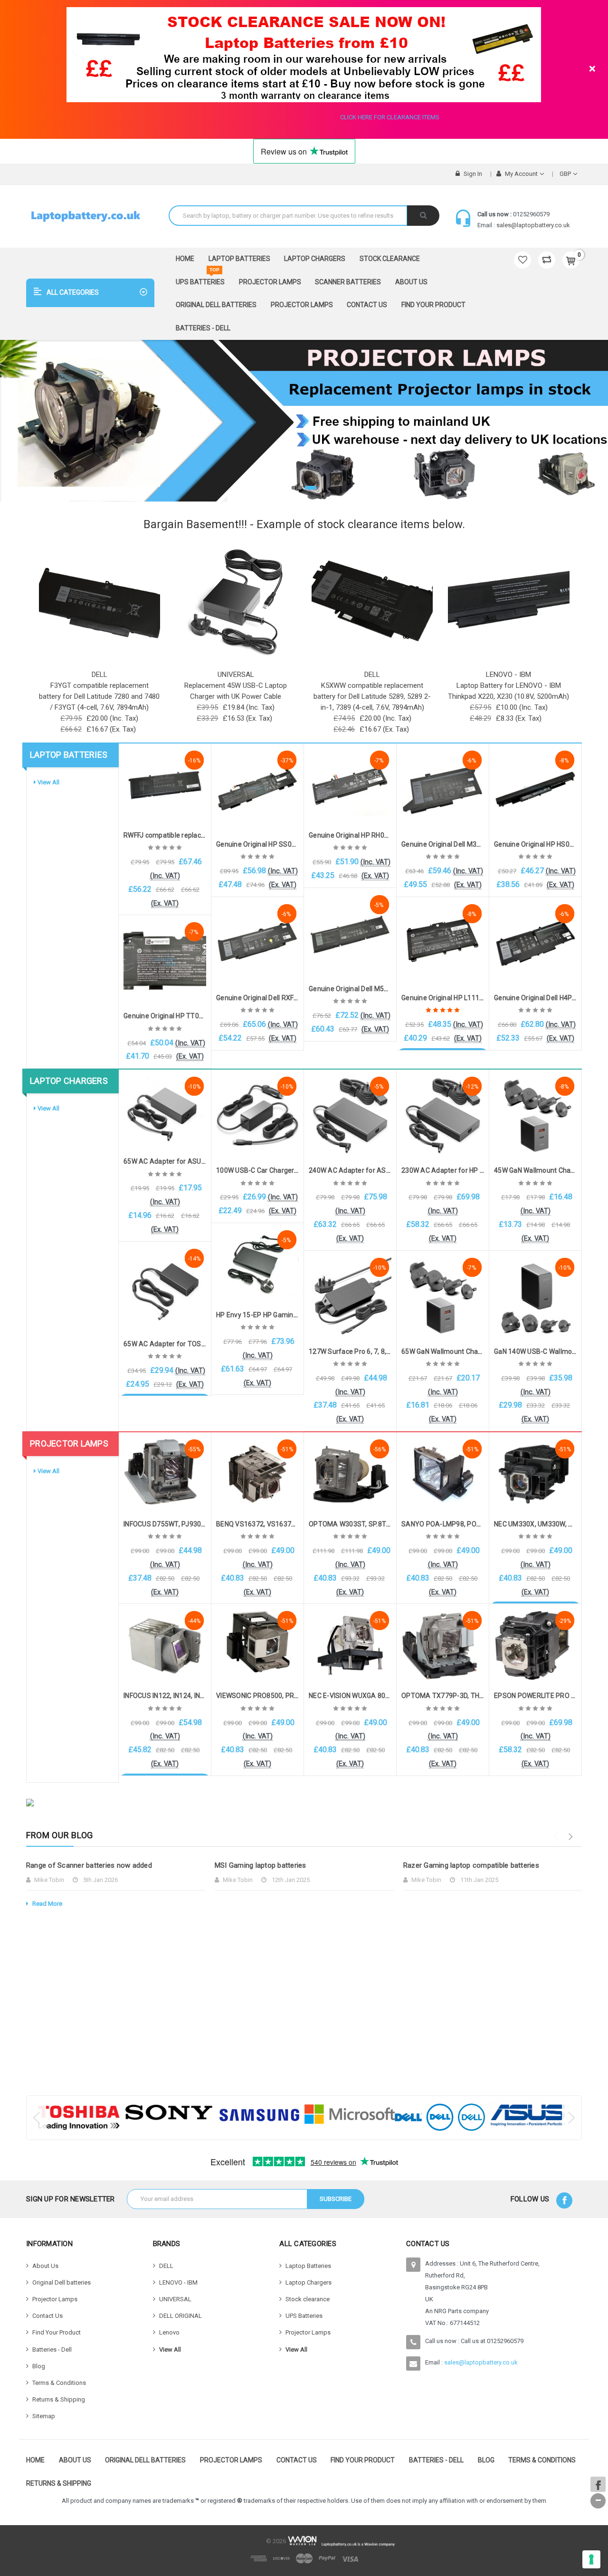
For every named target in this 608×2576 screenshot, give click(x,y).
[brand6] (530, 2115)
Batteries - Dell (203, 328)
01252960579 (531, 214)
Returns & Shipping (59, 2399)
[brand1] (79, 2118)
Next (570, 1837)
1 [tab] (298, 488)
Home (185, 259)
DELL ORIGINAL (180, 2316)
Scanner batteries (348, 282)
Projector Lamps (270, 282)
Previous (555, 1837)
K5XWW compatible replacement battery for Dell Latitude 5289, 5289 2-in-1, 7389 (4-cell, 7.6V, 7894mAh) (372, 696)
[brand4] (350, 2114)
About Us (411, 282)
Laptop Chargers (315, 259)
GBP (566, 174)
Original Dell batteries (216, 305)
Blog (39, 2366)
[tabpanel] (304, 421)
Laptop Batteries (239, 259)
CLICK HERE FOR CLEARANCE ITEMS (390, 117)
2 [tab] (308, 488)
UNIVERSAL (175, 2299)
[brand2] (169, 2113)
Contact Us (367, 305)
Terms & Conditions (59, 2383)
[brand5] (440, 2117)
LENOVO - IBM (178, 2282)
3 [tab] (315, 488)
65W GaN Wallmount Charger (446, 1351)
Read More (47, 1904)
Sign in (472, 174)
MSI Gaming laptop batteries (261, 1865)
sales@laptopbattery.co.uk (533, 225)
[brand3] (259, 2115)
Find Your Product (433, 305)
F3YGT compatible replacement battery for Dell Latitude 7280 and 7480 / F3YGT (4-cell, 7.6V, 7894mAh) (99, 696)
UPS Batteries (200, 278)
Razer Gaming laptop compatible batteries (471, 1865)
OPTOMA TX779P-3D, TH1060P (450, 1696)
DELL (166, 2266)
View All (48, 782)
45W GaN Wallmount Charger (539, 1170)
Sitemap (44, 2416)
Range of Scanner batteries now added (89, 1865)
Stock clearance (390, 259)
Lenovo (169, 2332)
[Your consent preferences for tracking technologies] (591, 2559)
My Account (521, 174)
